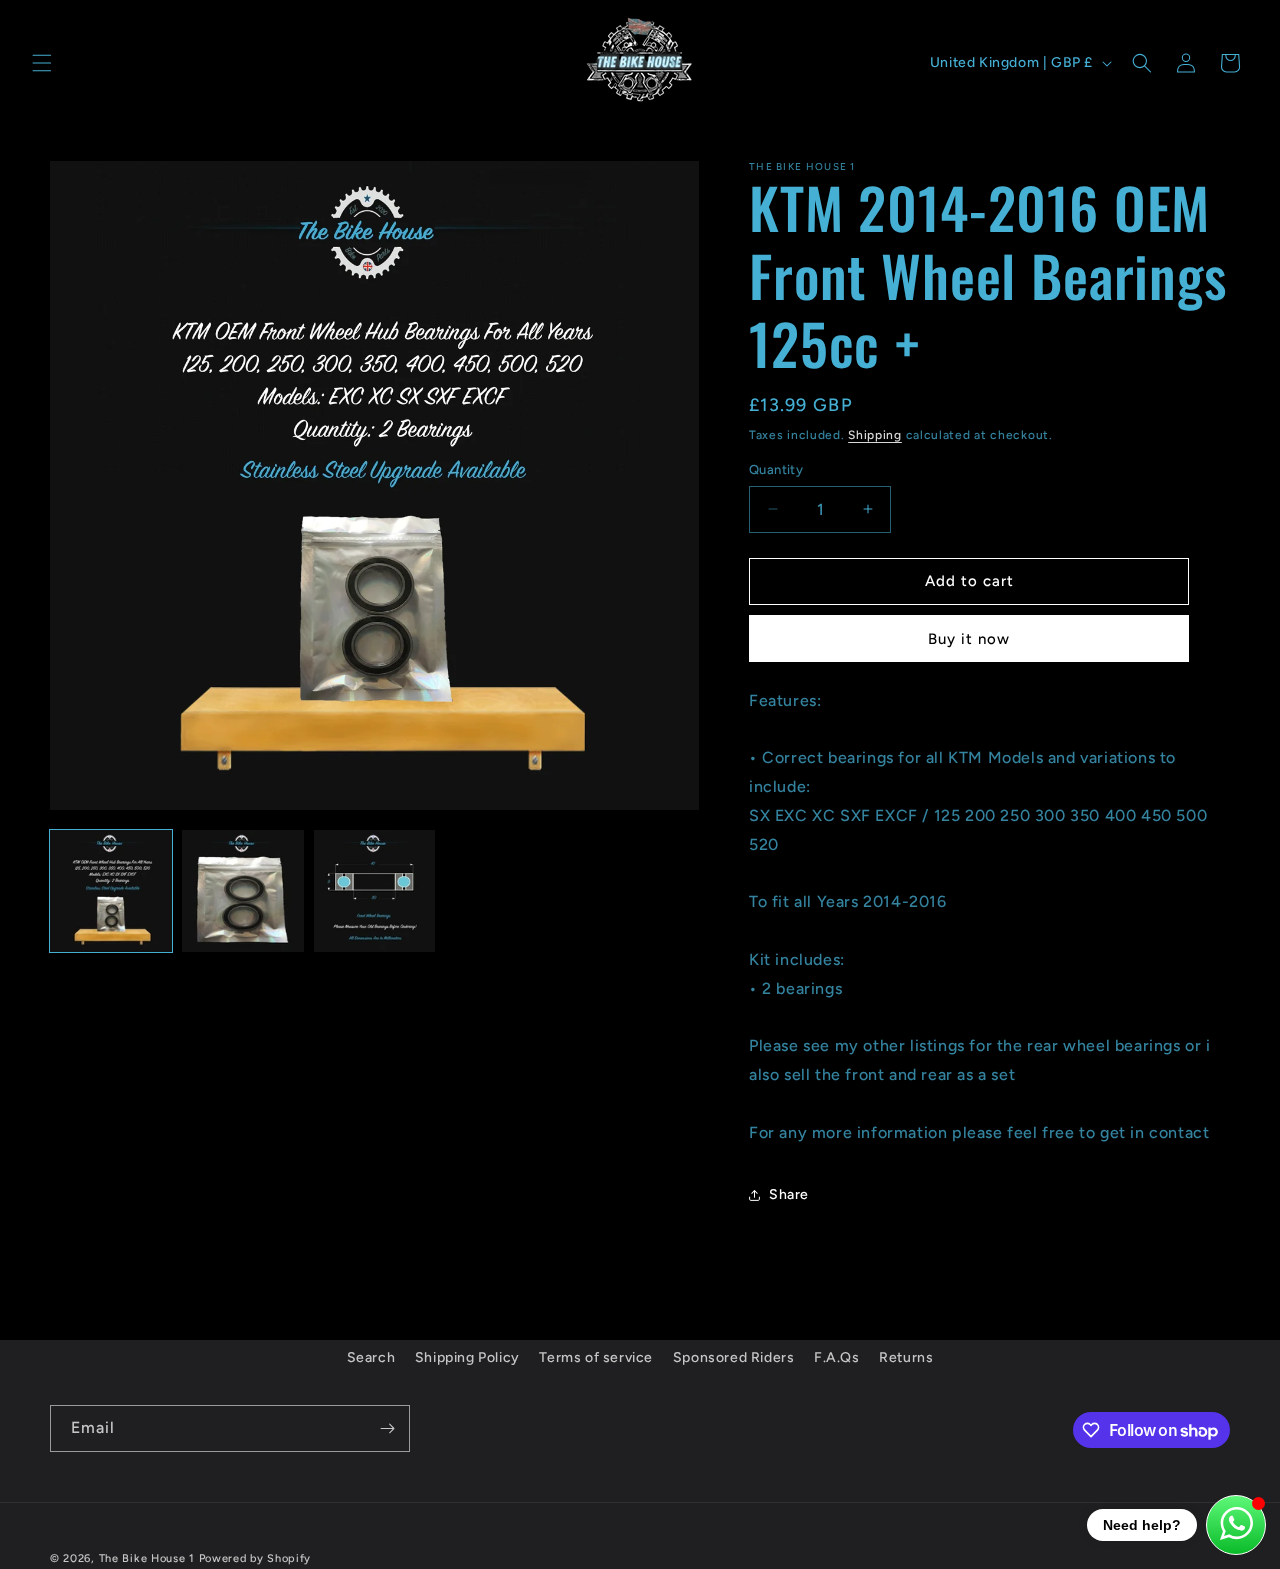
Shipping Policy (467, 1357)
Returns (906, 1357)
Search (371, 1357)
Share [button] (789, 1194)
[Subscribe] (387, 1428)
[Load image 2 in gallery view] (243, 891)
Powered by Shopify (255, 1558)
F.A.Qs (837, 1357)
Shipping (875, 435)
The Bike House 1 (147, 1558)
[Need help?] (1236, 1525)
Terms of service (596, 1357)
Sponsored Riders (734, 1357)
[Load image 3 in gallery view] (375, 891)
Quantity (776, 469)
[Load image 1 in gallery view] (111, 891)
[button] (42, 63)
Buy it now (969, 639)
